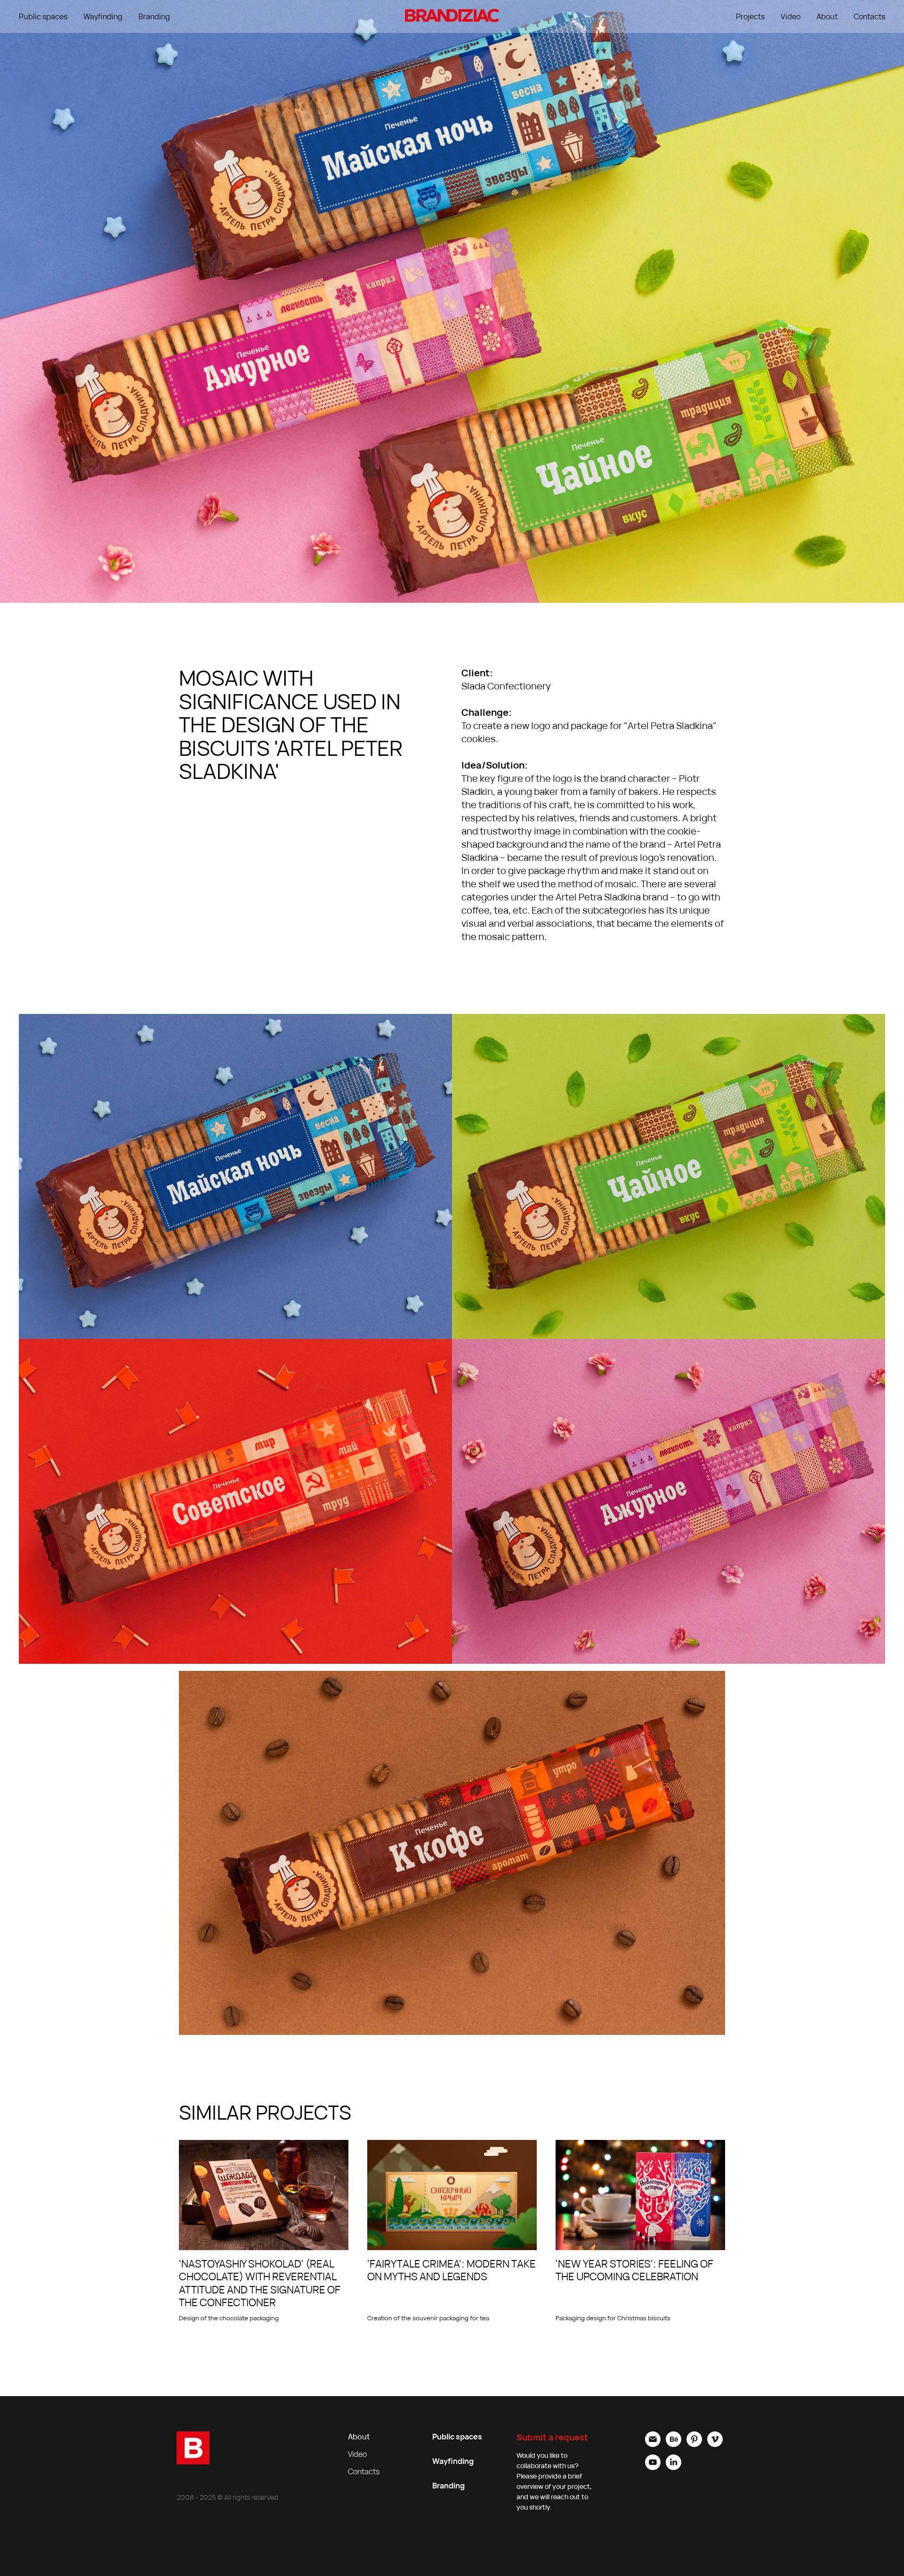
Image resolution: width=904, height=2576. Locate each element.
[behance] (674, 2444)
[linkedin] (674, 2467)
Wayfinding (103, 16)
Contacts (869, 16)
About (827, 16)
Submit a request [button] (552, 2437)
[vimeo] (715, 2444)
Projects (750, 16)
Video (791, 16)
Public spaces (43, 16)
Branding (154, 16)
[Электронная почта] (653, 2444)
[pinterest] (694, 2444)
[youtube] (653, 2467)
